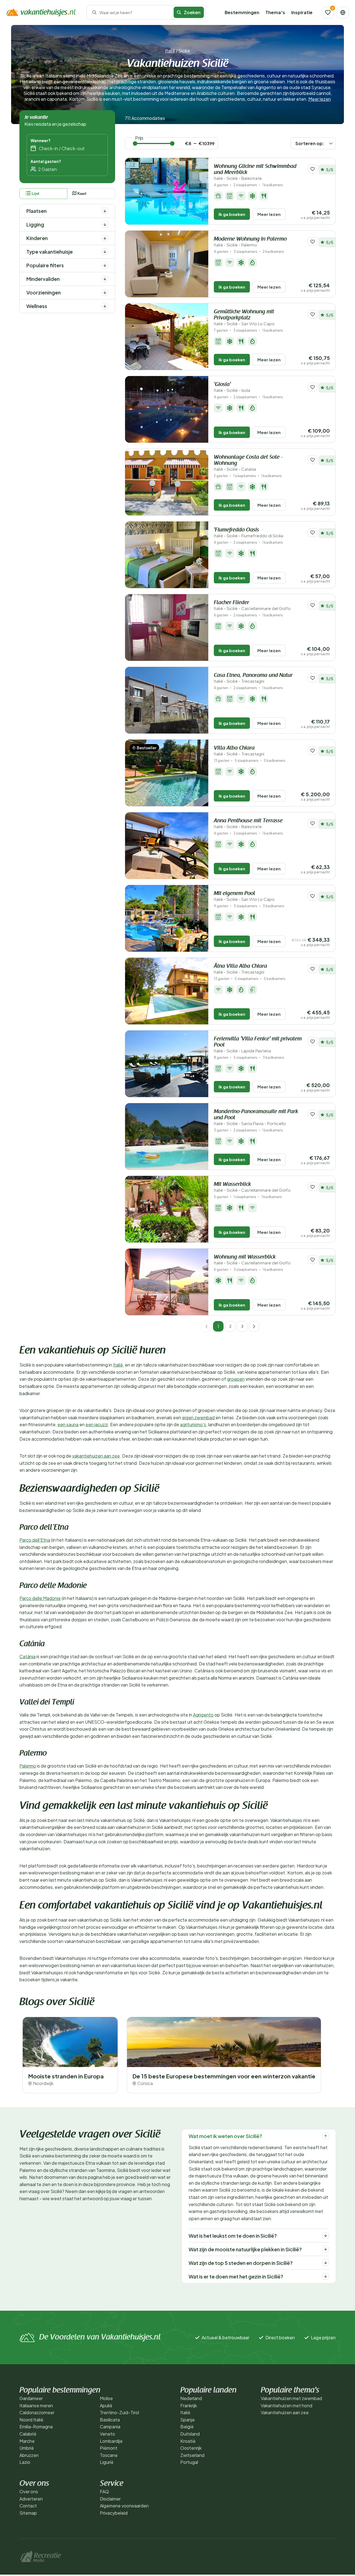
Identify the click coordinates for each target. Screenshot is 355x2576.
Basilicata (110, 2420)
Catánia (27, 1656)
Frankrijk (189, 2405)
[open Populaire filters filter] (105, 265)
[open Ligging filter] (105, 225)
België (187, 2427)
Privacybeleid (114, 2513)
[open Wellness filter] (105, 306)
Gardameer (31, 2398)
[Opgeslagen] (328, 12)
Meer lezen (320, 99)
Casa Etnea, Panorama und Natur (253, 678)
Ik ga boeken (232, 214)
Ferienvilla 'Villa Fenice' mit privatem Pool (258, 1045)
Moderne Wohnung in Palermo (250, 242)
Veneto (107, 2434)
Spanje (187, 2420)
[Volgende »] (254, 1326)
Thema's (275, 12)
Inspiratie (302, 12)
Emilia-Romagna (36, 2427)
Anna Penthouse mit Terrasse (248, 824)
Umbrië (27, 2448)
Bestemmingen (242, 12)
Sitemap (28, 2513)
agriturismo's (193, 1424)
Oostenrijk (191, 2448)
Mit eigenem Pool (244, 896)
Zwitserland (192, 2455)
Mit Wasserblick (252, 1187)
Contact (28, 2506)
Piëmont (109, 2448)
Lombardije (111, 2441)
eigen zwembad (198, 1417)
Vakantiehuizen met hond (286, 2405)
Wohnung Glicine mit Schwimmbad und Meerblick (255, 172)
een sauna (68, 1424)
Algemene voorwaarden (124, 2506)
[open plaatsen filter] (105, 211)
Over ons (29, 2491)
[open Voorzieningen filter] (105, 293)
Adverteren (31, 2499)
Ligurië (107, 2462)
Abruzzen (29, 2455)
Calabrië (28, 2434)
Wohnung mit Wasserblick (252, 1260)
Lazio (25, 2462)
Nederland (191, 2398)
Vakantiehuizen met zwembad (291, 2398)
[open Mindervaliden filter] (105, 279)
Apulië (106, 2405)
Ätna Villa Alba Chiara (240, 969)
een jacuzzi (97, 1424)
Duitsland (190, 2434)
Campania (110, 2427)
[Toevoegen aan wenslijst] (313, 169)
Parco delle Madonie (40, 1598)
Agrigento (203, 1715)
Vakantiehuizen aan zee (285, 2412)
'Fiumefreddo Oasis (248, 533)
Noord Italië (31, 2420)
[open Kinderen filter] (105, 238)
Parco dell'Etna (35, 1540)
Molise (106, 2398)
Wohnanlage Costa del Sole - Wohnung (248, 463)
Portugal (189, 2462)
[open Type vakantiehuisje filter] (105, 252)
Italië (170, 51)
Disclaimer (110, 2499)
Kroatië (188, 2441)
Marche (27, 2441)
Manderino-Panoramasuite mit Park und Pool (256, 1117)
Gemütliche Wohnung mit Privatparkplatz (244, 318)
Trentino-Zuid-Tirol (119, 2412)
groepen (236, 1379)
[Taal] (343, 12)
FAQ (104, 2491)
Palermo (28, 1766)
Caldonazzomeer (37, 2412)
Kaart (82, 194)
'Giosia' (232, 387)
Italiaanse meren (36, 2405)
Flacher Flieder (252, 605)
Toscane (109, 2455)
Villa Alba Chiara (239, 751)
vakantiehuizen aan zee (96, 1456)
